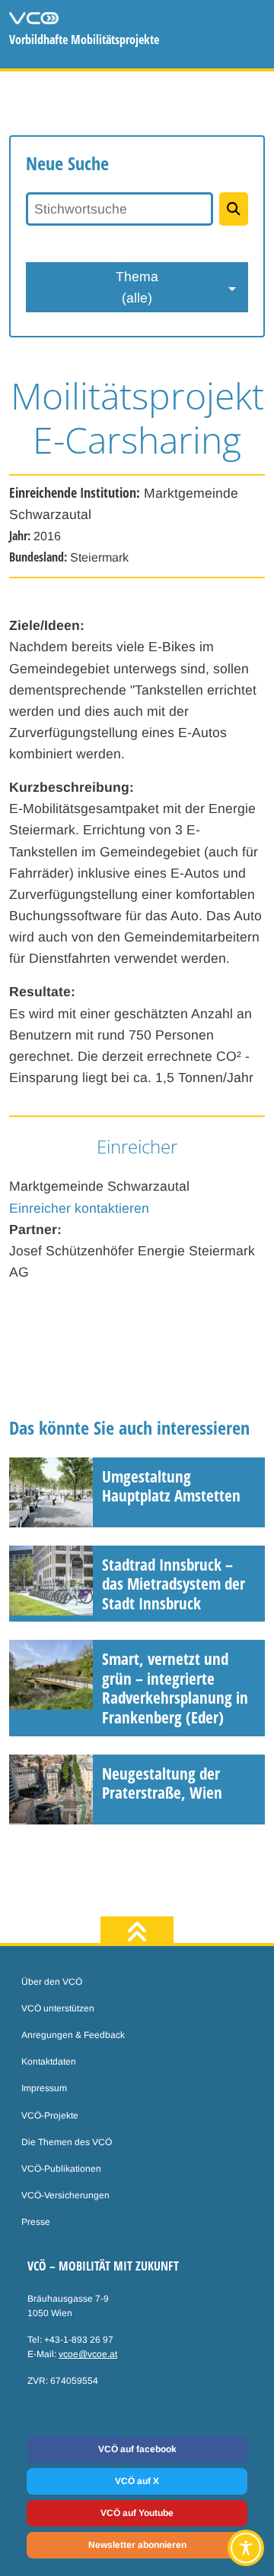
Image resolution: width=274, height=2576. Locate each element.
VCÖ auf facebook (137, 2449)
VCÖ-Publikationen (61, 2169)
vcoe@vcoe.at (88, 2354)
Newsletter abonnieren (137, 2545)
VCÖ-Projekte (50, 2116)
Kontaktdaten (49, 2062)
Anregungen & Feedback (73, 2035)
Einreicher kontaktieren (79, 1208)
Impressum (44, 2088)
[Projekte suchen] (234, 209)
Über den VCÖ (52, 1982)
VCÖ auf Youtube (137, 2513)
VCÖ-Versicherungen (65, 2195)
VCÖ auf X (137, 2481)
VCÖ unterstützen (58, 2008)
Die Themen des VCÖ (67, 2142)
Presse (36, 2222)
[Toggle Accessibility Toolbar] (246, 2548)
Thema (137, 287)
